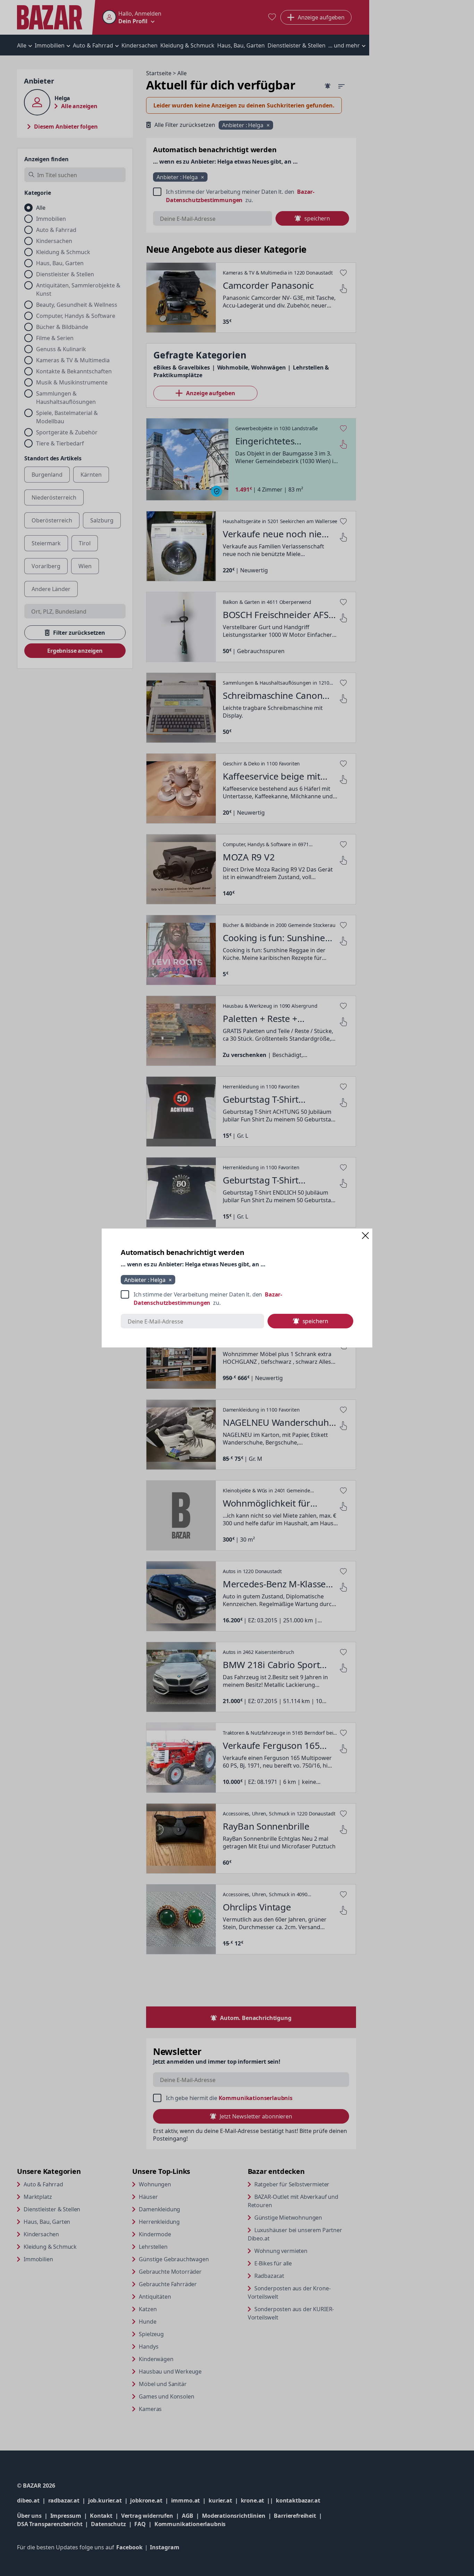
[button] (365, 1235)
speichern (315, 1321)
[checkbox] (237, 1299)
